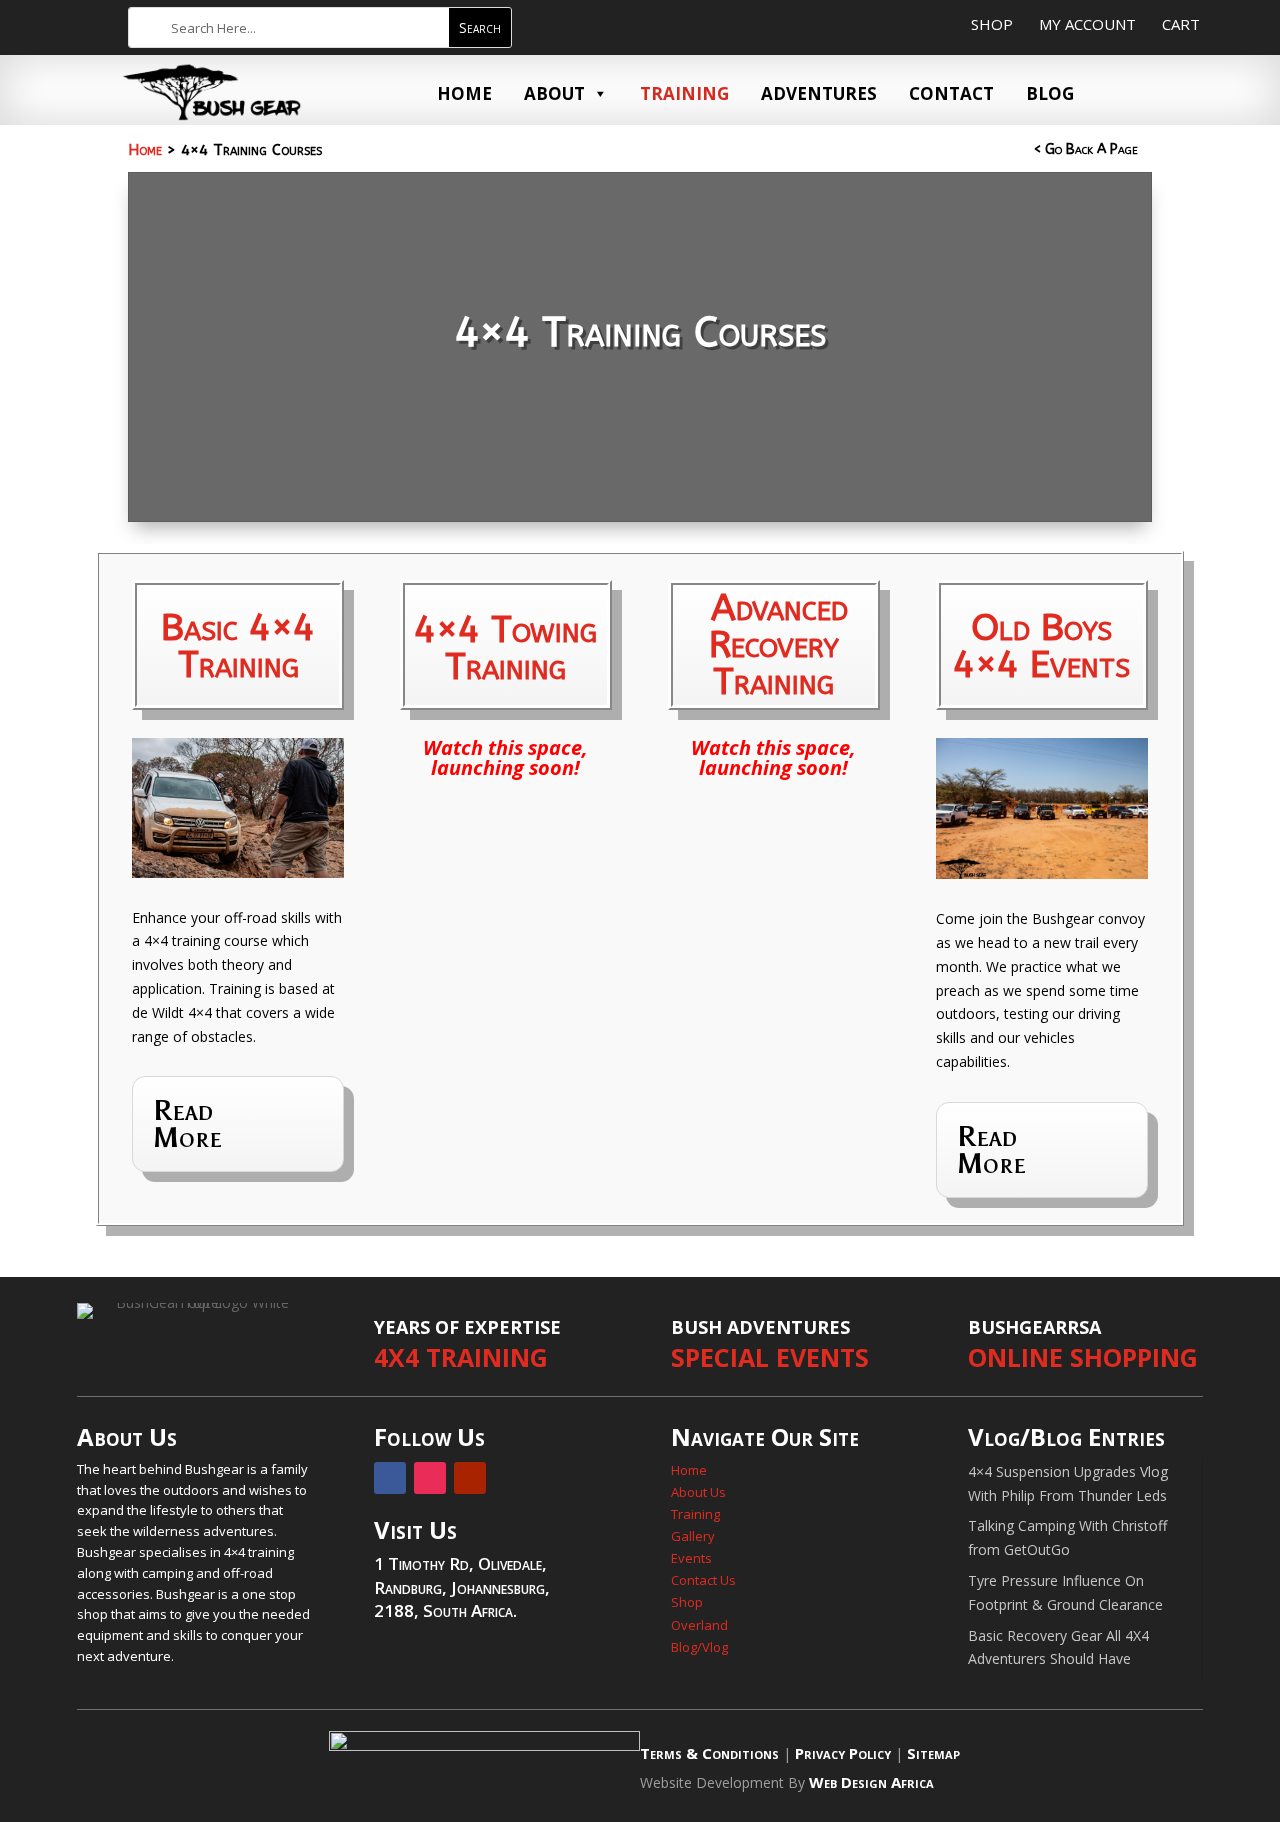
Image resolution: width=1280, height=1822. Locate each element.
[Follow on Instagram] (430, 1478)
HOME (464, 93)
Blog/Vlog (699, 1647)
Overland (701, 1625)
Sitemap (933, 1753)
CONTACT (951, 93)
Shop (687, 1602)
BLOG (1050, 93)
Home (145, 150)
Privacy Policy (843, 1753)
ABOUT (554, 93)
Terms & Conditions (709, 1753)
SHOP (992, 24)
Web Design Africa (871, 1782)
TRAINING (684, 93)
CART (1181, 24)
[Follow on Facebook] (390, 1478)
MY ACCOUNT (1087, 24)
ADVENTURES (819, 93)
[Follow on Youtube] (470, 1478)
